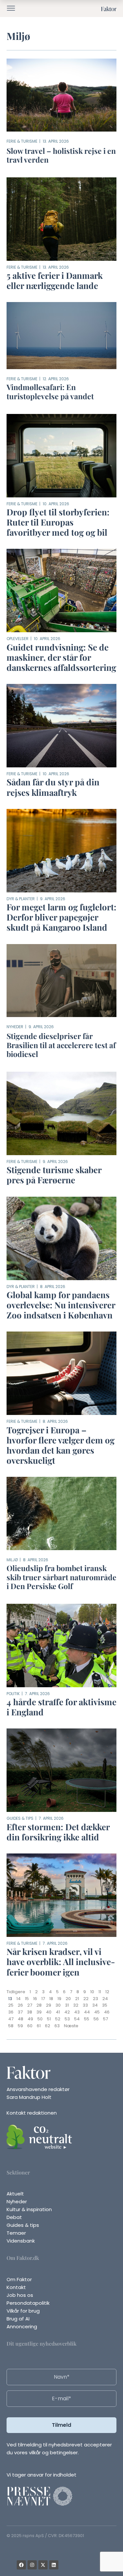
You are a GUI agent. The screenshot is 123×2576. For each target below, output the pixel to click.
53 (67, 2019)
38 (30, 2012)
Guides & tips (20, 1818)
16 (35, 1999)
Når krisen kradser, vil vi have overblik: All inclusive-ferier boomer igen (61, 1962)
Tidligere (16, 1992)
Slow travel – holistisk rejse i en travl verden (61, 155)
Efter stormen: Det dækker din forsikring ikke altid (58, 1832)
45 (97, 2012)
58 (11, 2026)
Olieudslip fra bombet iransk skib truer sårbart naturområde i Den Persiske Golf (61, 1577)
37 (20, 2012)
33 (85, 2005)
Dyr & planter (21, 899)
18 (51, 1999)
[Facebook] (21, 2565)
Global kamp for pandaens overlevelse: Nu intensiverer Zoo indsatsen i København (61, 1305)
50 (40, 2019)
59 (20, 2026)
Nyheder (15, 1027)
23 (95, 1999)
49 (30, 2019)
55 (87, 2019)
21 (77, 1999)
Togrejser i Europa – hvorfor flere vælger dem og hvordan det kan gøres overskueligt (61, 1445)
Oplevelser (18, 639)
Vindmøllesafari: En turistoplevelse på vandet (50, 392)
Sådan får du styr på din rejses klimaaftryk (53, 787)
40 (49, 2012)
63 (57, 2026)
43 (77, 2012)
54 (77, 2019)
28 (39, 2005)
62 (48, 2026)
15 (27, 1999)
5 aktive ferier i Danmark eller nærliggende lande (55, 280)
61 (39, 2026)
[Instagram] (32, 2565)
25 (11, 2005)
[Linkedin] (54, 2565)
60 (30, 2026)
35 (105, 2005)
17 (43, 1999)
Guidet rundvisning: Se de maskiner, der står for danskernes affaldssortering (61, 657)
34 (95, 2005)
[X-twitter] (43, 2565)
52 (58, 2019)
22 (86, 1999)
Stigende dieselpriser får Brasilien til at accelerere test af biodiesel (61, 1045)
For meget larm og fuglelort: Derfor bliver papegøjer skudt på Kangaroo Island (61, 917)
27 (30, 2005)
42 (67, 2012)
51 (49, 2019)
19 (59, 1999)
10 (92, 1992)
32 (76, 2005)
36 (11, 2012)
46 (107, 2012)
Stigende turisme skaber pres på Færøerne (54, 1175)
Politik (13, 1694)
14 (19, 1999)
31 (67, 2005)
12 (107, 1992)
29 (49, 2005)
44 (87, 2012)
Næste (71, 2026)
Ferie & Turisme (22, 141)
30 (58, 2005)
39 (39, 2012)
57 (105, 2019)
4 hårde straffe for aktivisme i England (61, 1707)
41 (58, 2012)
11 (100, 1992)
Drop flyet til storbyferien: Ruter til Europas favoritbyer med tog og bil (58, 522)
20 (68, 1999)
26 (20, 2005)
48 (20, 2019)
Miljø (12, 1560)
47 (11, 2019)
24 (105, 1999)
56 (96, 2019)
